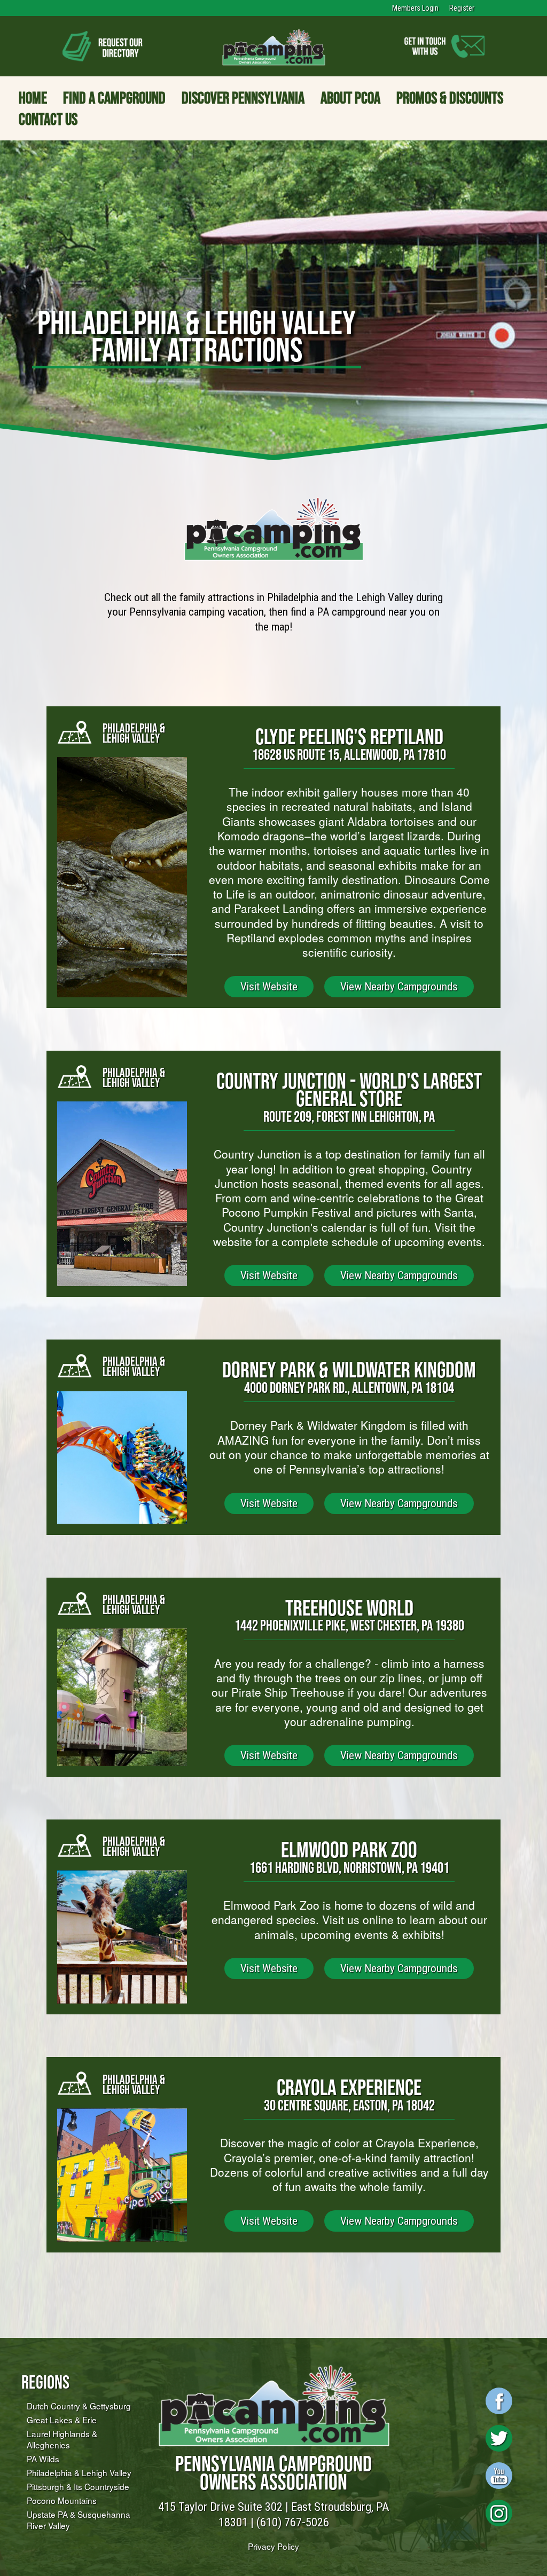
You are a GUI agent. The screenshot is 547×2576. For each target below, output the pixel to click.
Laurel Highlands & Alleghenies (62, 2439)
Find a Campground (114, 98)
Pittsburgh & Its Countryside (78, 2486)
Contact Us (48, 119)
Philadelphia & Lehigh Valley (79, 2472)
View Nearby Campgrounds (399, 987)
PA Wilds (43, 2459)
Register (462, 8)
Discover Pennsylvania (243, 98)
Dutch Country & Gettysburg (79, 2406)
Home (33, 98)
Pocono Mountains (62, 2500)
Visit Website (269, 987)
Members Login (415, 8)
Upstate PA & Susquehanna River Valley (79, 2520)
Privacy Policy (273, 2546)
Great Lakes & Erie (62, 2420)
